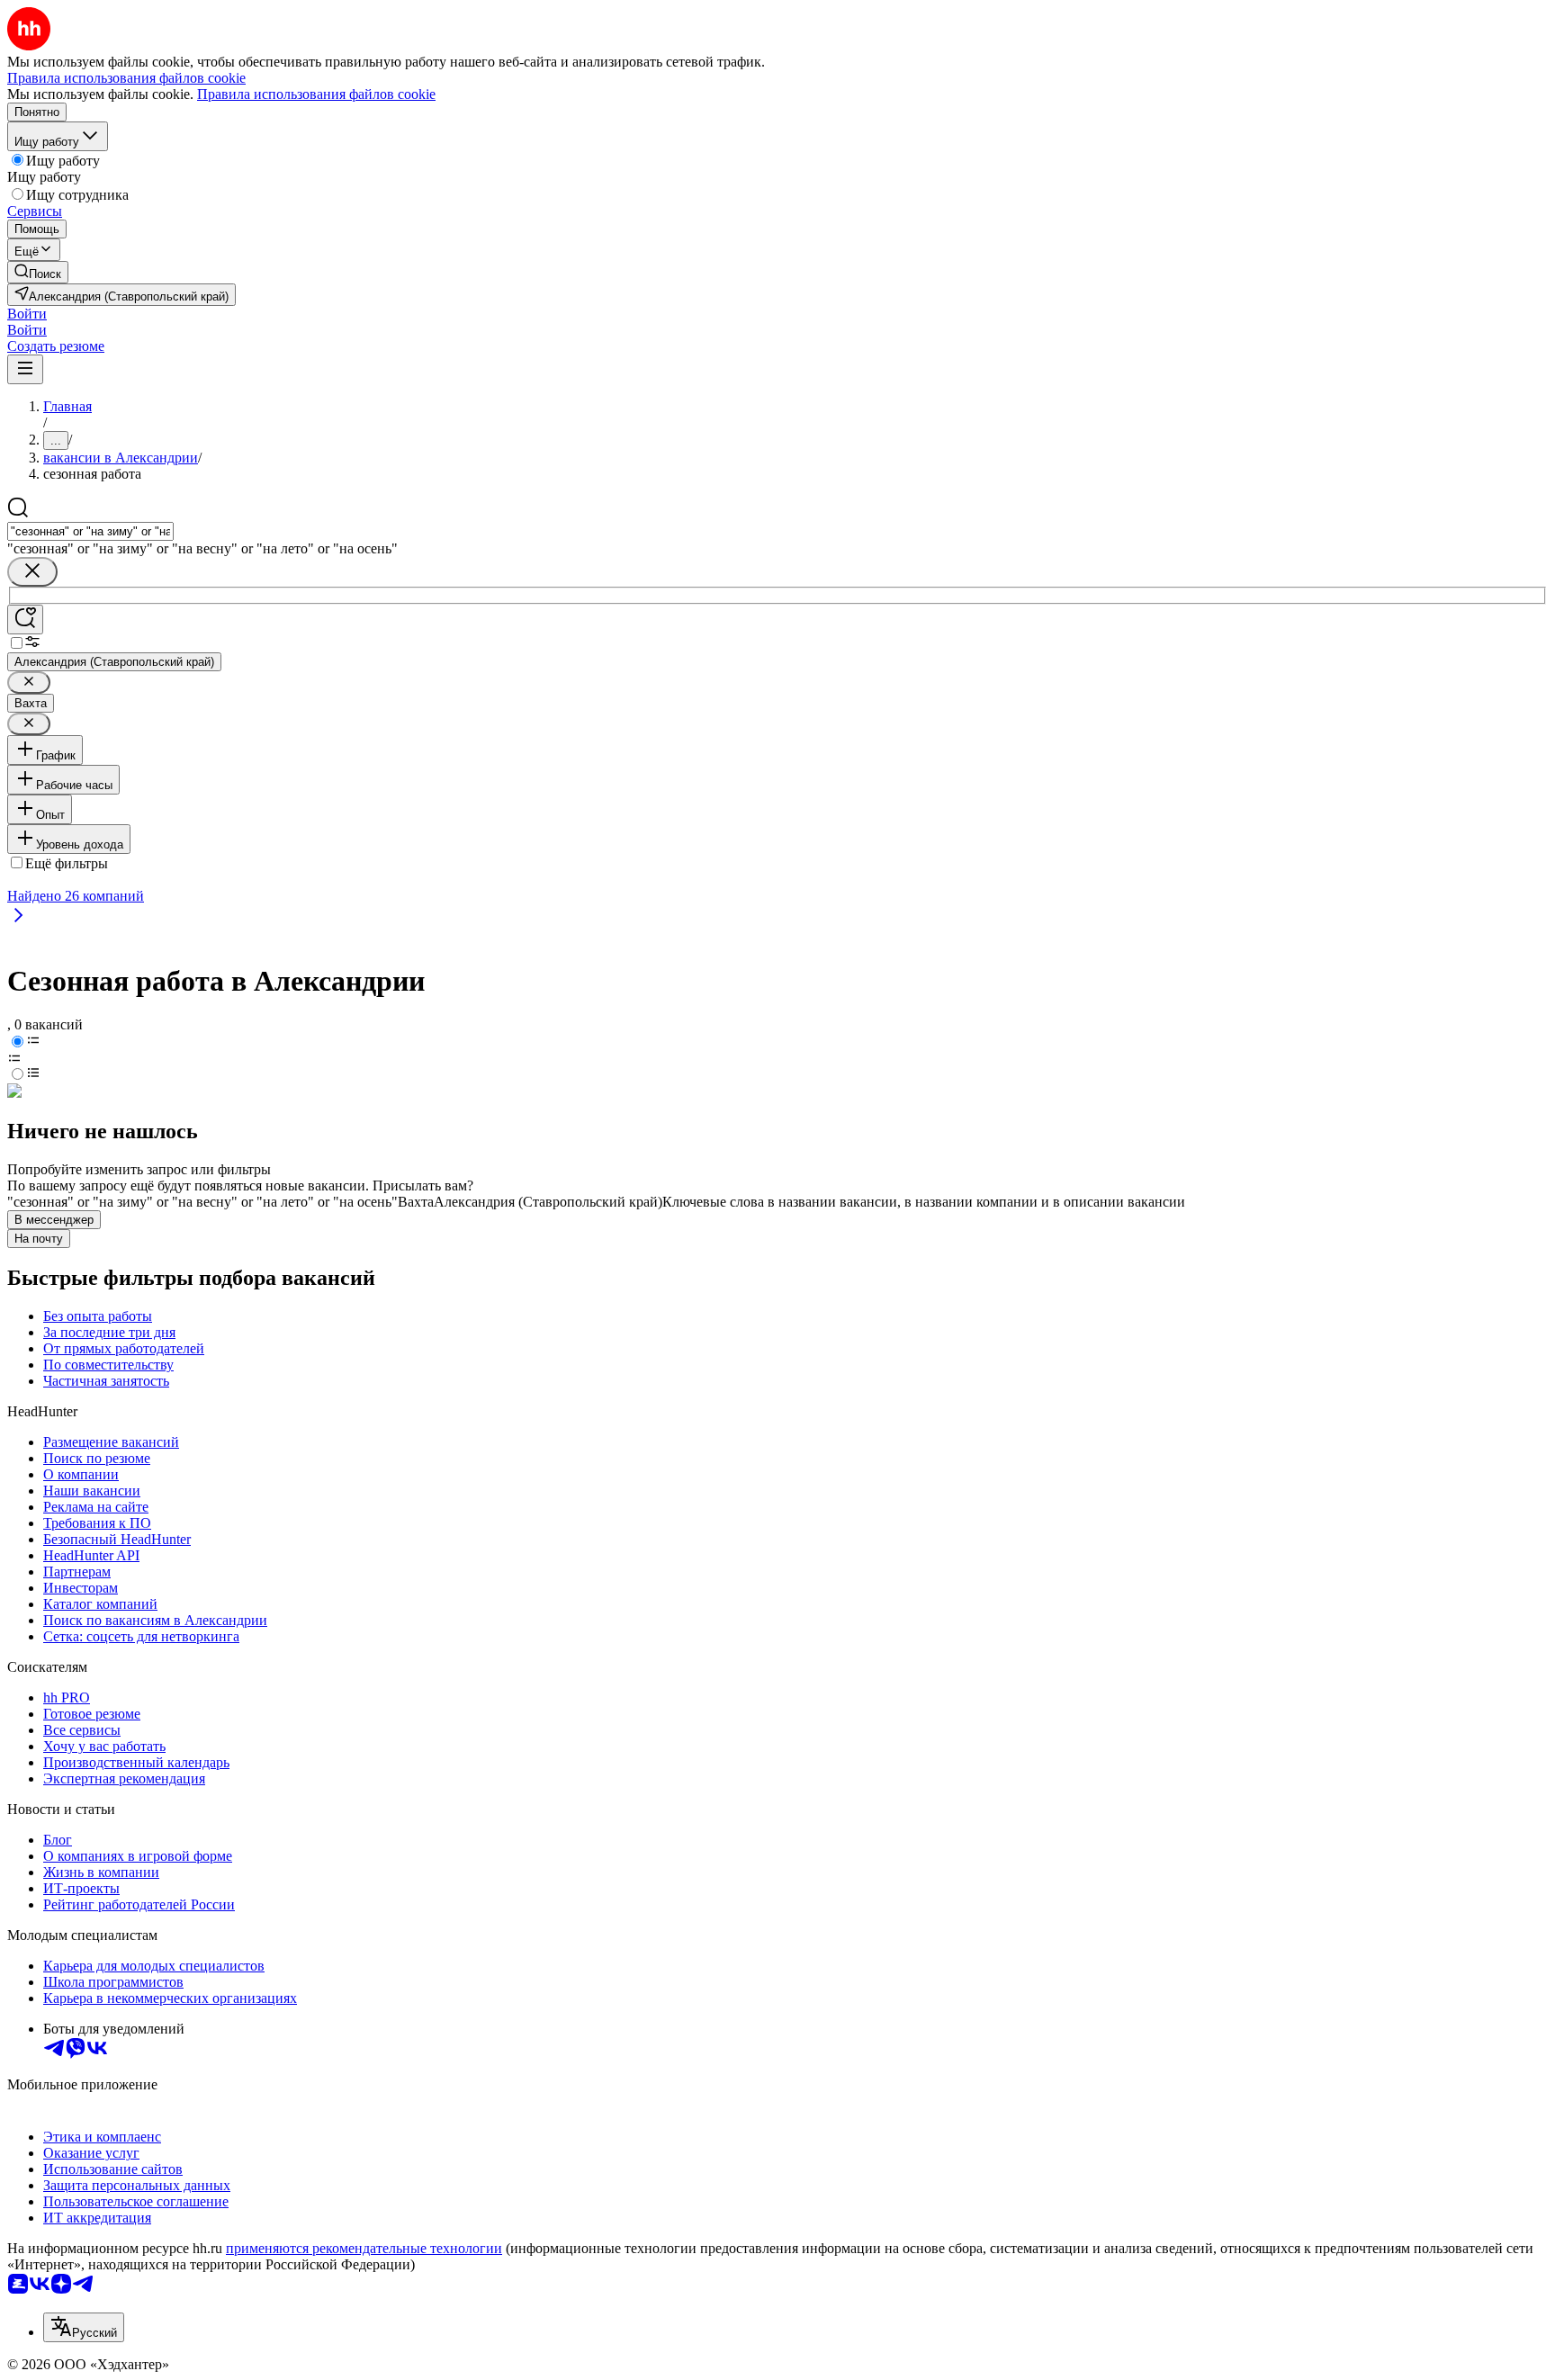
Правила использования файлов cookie (316, 94)
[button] (27, 314)
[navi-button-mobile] (25, 369)
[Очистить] (32, 572)
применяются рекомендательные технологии (364, 2248)
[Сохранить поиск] (25, 620)
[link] (38, 272)
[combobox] (90, 531)
